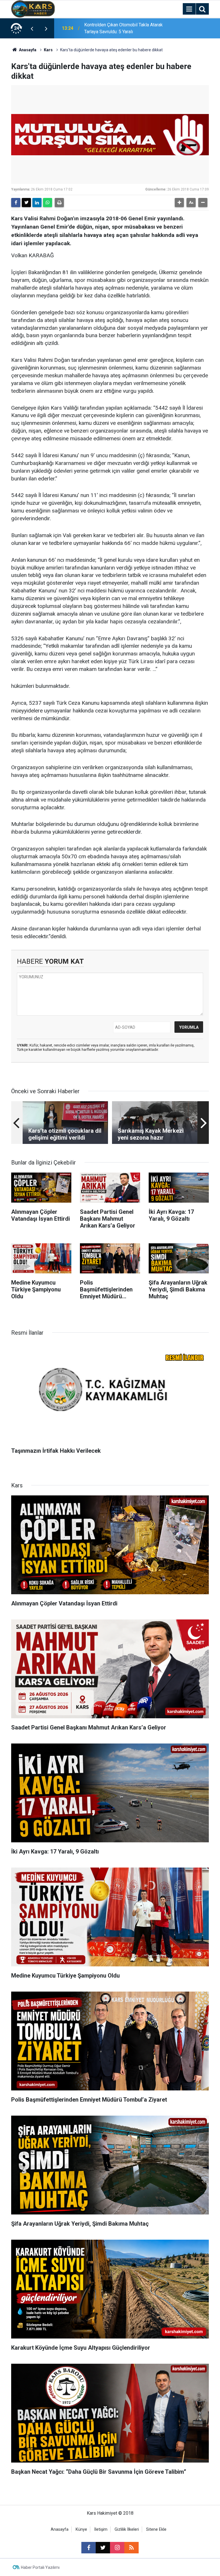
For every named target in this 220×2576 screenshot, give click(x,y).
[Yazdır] (59, 203)
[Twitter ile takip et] (103, 2548)
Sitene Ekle (156, 2529)
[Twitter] (26, 203)
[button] (179, 203)
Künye (81, 2529)
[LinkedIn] (37, 203)
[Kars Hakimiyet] (33, 8)
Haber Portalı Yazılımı (40, 2567)
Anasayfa (27, 50)
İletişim (101, 2529)
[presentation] (32, 28)
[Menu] (189, 9)
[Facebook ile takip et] (89, 2548)
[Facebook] (16, 203)
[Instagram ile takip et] (117, 2548)
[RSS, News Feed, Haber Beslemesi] (131, 2548)
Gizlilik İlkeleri (127, 2529)
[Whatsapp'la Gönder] (48, 203)
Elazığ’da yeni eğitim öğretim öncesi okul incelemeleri (120, 28)
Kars (48, 50)
